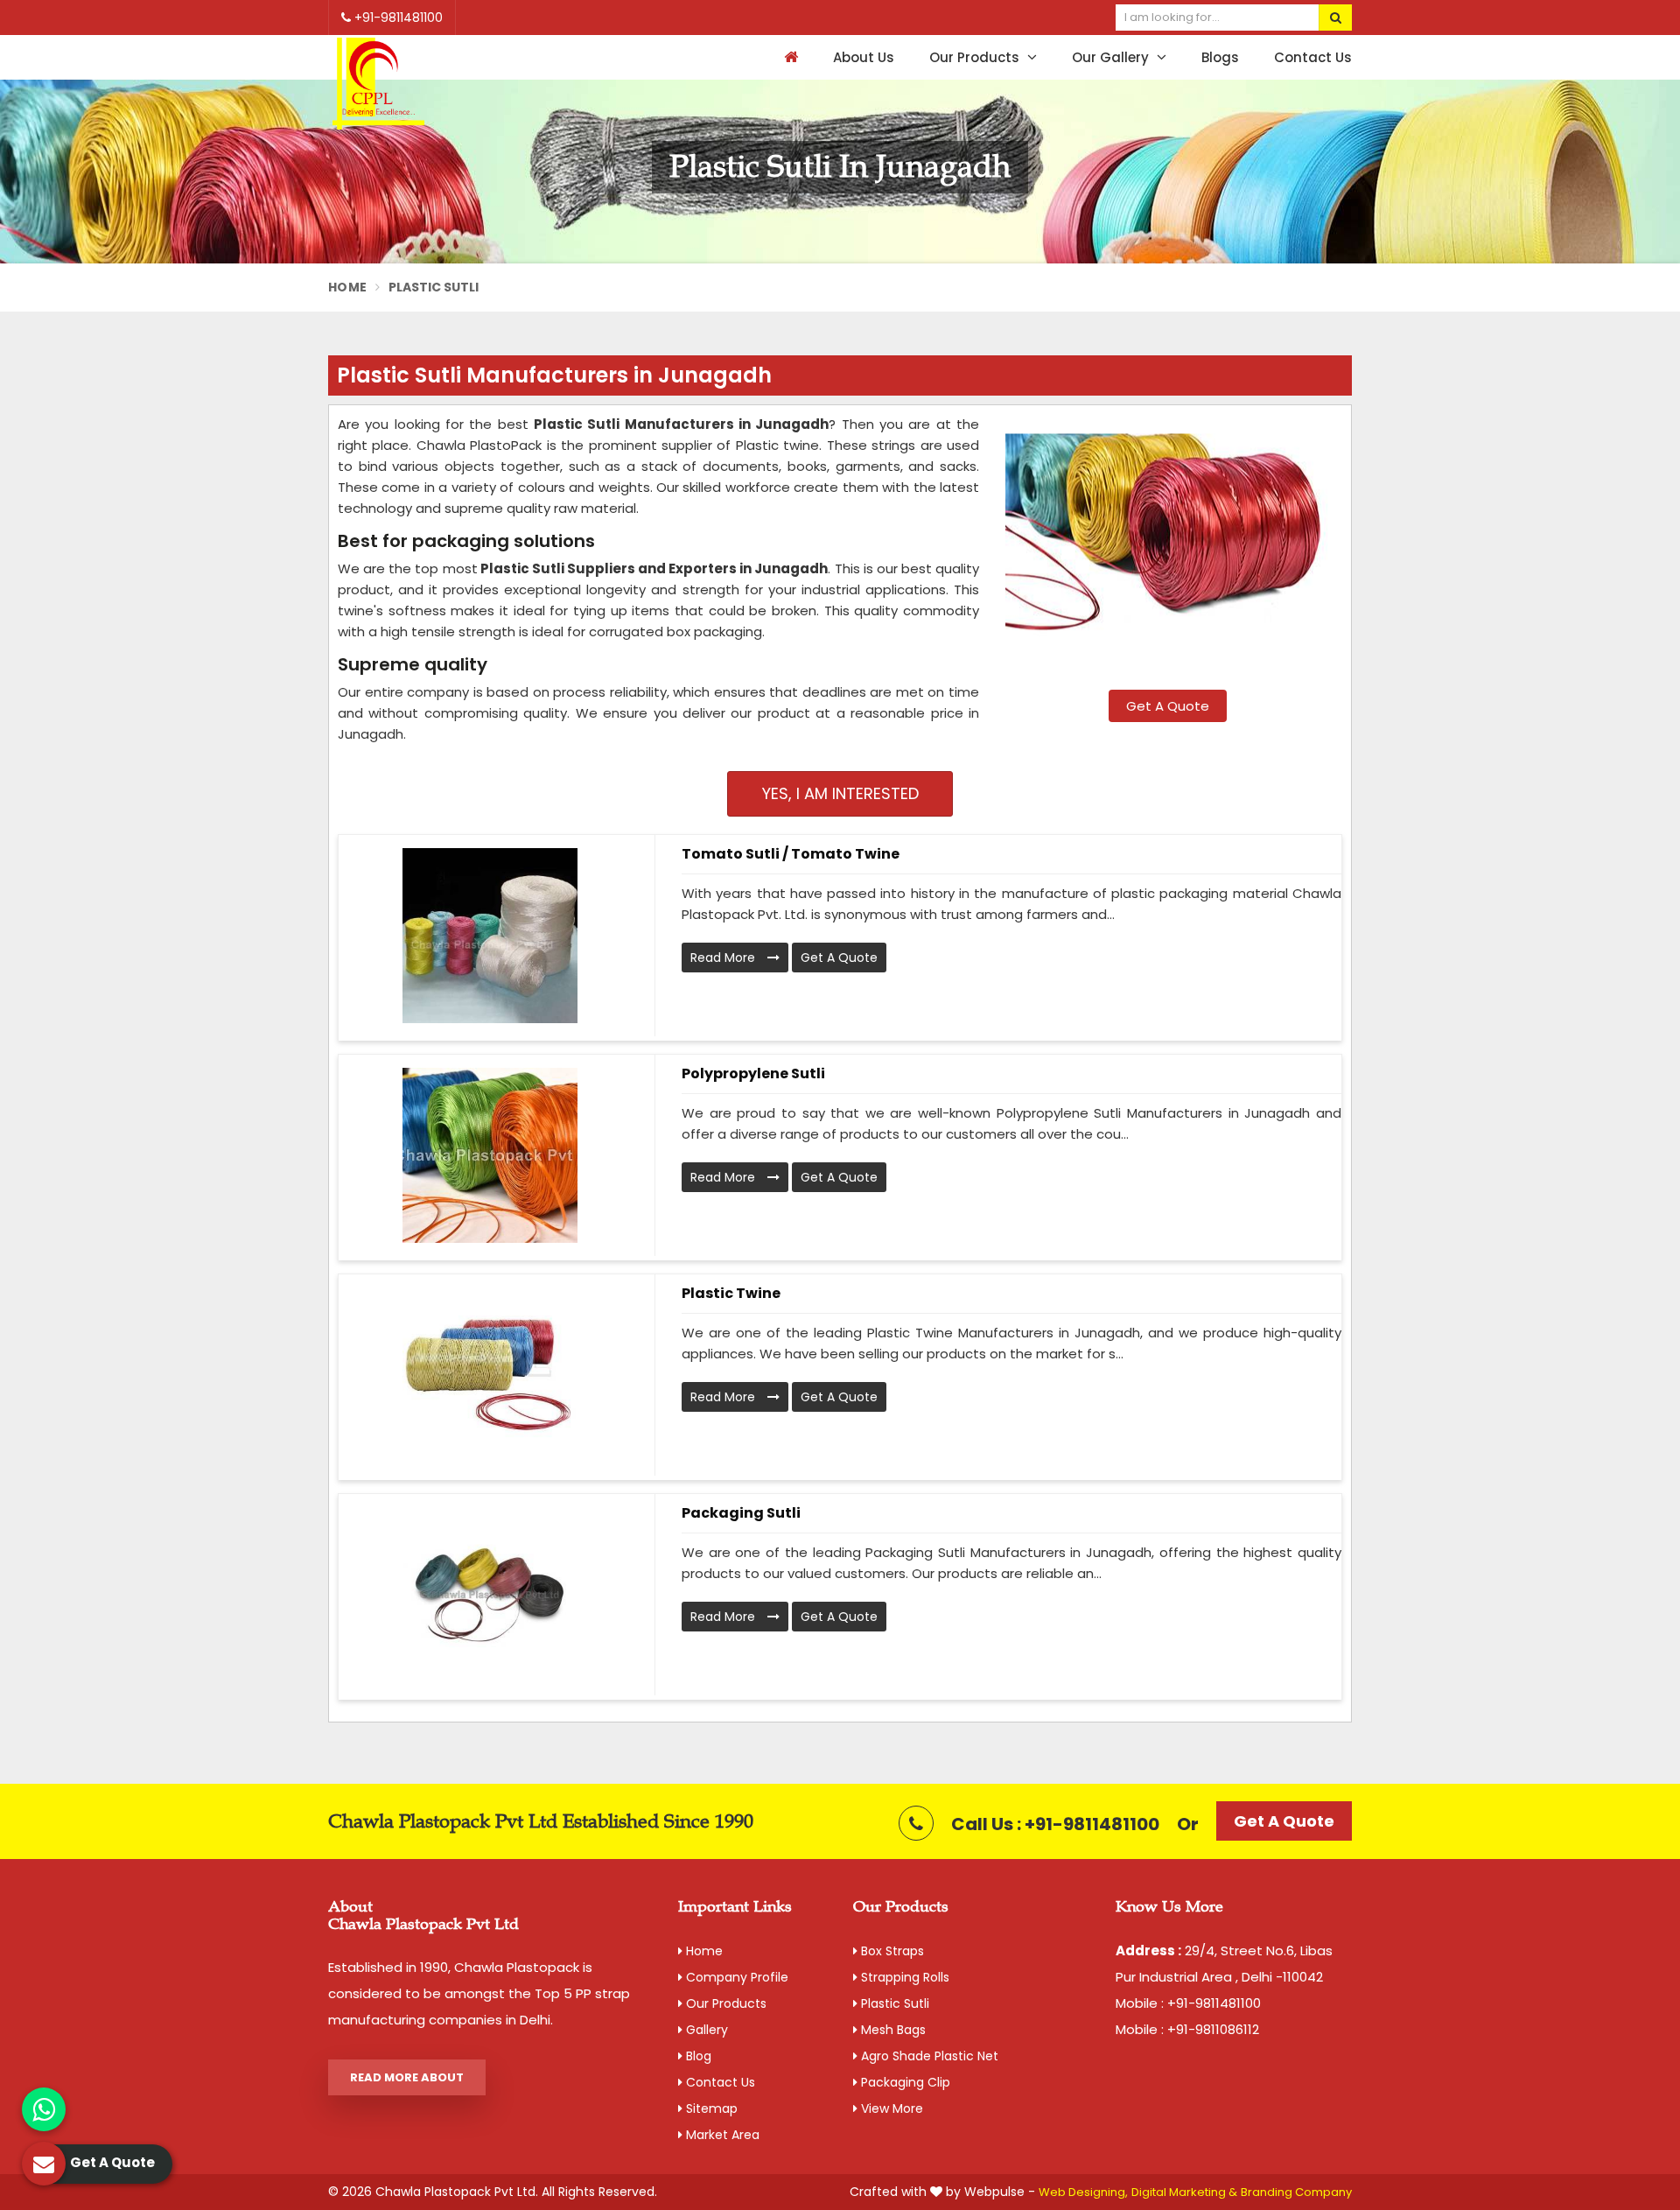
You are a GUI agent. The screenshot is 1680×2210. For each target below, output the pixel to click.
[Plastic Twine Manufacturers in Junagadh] (490, 1375)
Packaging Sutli (741, 1513)
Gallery (705, 2030)
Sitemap (710, 2108)
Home (347, 287)
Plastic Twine (731, 1293)
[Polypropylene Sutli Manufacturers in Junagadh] (490, 1155)
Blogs (1220, 57)
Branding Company (1296, 2192)
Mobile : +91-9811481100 (1188, 2003)
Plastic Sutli (893, 2003)
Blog (697, 2056)
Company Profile (735, 1977)
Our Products (976, 57)
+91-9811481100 (397, 18)
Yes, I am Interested (840, 793)
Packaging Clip (904, 2082)
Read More (724, 958)
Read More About (407, 2077)
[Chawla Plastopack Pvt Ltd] (378, 84)
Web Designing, (1083, 2192)
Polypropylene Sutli (753, 1073)
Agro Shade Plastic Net (928, 2056)
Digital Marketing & (1184, 2192)
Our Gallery (1112, 57)
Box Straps (891, 1951)
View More (890, 2108)
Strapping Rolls (903, 1977)
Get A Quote (1168, 706)
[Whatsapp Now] (44, 2109)
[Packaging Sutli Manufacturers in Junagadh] (490, 1595)
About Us (864, 57)
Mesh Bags (892, 2030)
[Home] (789, 57)
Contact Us (1313, 57)
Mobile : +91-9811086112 (1187, 2029)
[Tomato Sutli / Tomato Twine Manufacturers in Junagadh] (490, 936)
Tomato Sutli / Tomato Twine (791, 854)
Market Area (721, 2135)
